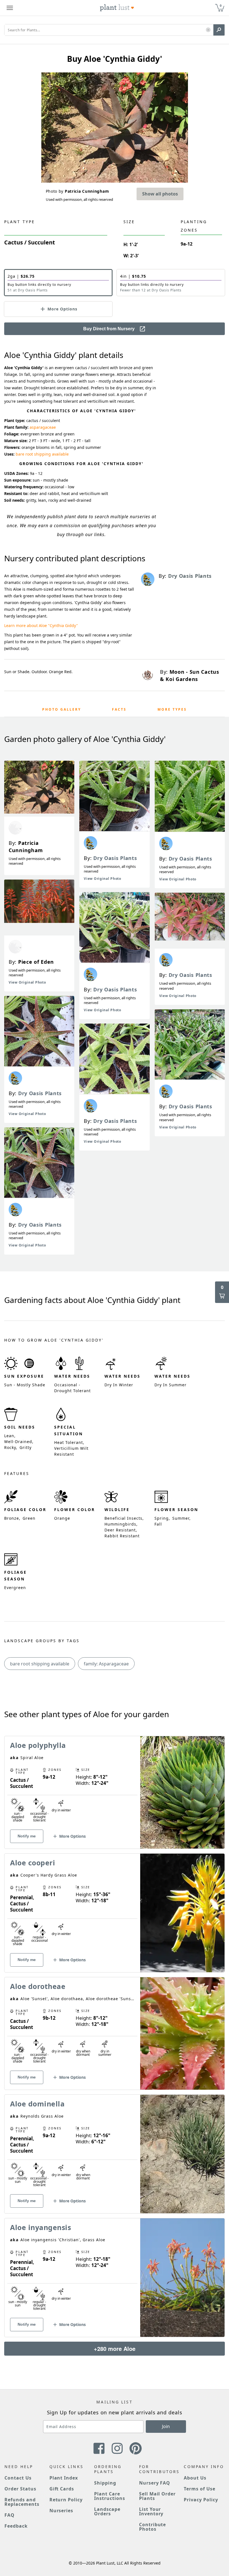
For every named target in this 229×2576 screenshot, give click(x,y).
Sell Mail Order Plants (157, 2496)
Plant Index (64, 2478)
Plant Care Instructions (110, 2496)
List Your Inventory (151, 2511)
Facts (119, 709)
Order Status (20, 2489)
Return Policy (66, 2500)
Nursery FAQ (155, 2483)
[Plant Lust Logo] (117, 8)
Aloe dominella (37, 2104)
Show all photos (160, 194)
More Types (172, 709)
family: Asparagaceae (106, 1664)
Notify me (27, 1836)
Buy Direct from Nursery (109, 329)
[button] (208, 30)
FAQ (9, 2515)
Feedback (16, 2526)
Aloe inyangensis (40, 2227)
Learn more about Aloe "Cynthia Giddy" (41, 625)
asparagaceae (43, 427)
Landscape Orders (107, 2511)
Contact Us (18, 2478)
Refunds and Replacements (22, 2502)
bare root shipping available (42, 454)
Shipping (105, 2483)
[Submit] (219, 30)
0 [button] (221, 5)
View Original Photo (27, 982)
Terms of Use (200, 2489)
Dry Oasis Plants (40, 1093)
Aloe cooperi (33, 1863)
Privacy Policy (201, 2500)
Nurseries (61, 2511)
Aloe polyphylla (38, 1745)
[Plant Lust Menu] (10, 8)
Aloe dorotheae (38, 1986)
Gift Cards (62, 2489)
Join (166, 2426)
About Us (195, 2478)
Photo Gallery (62, 709)
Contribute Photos (153, 2527)
